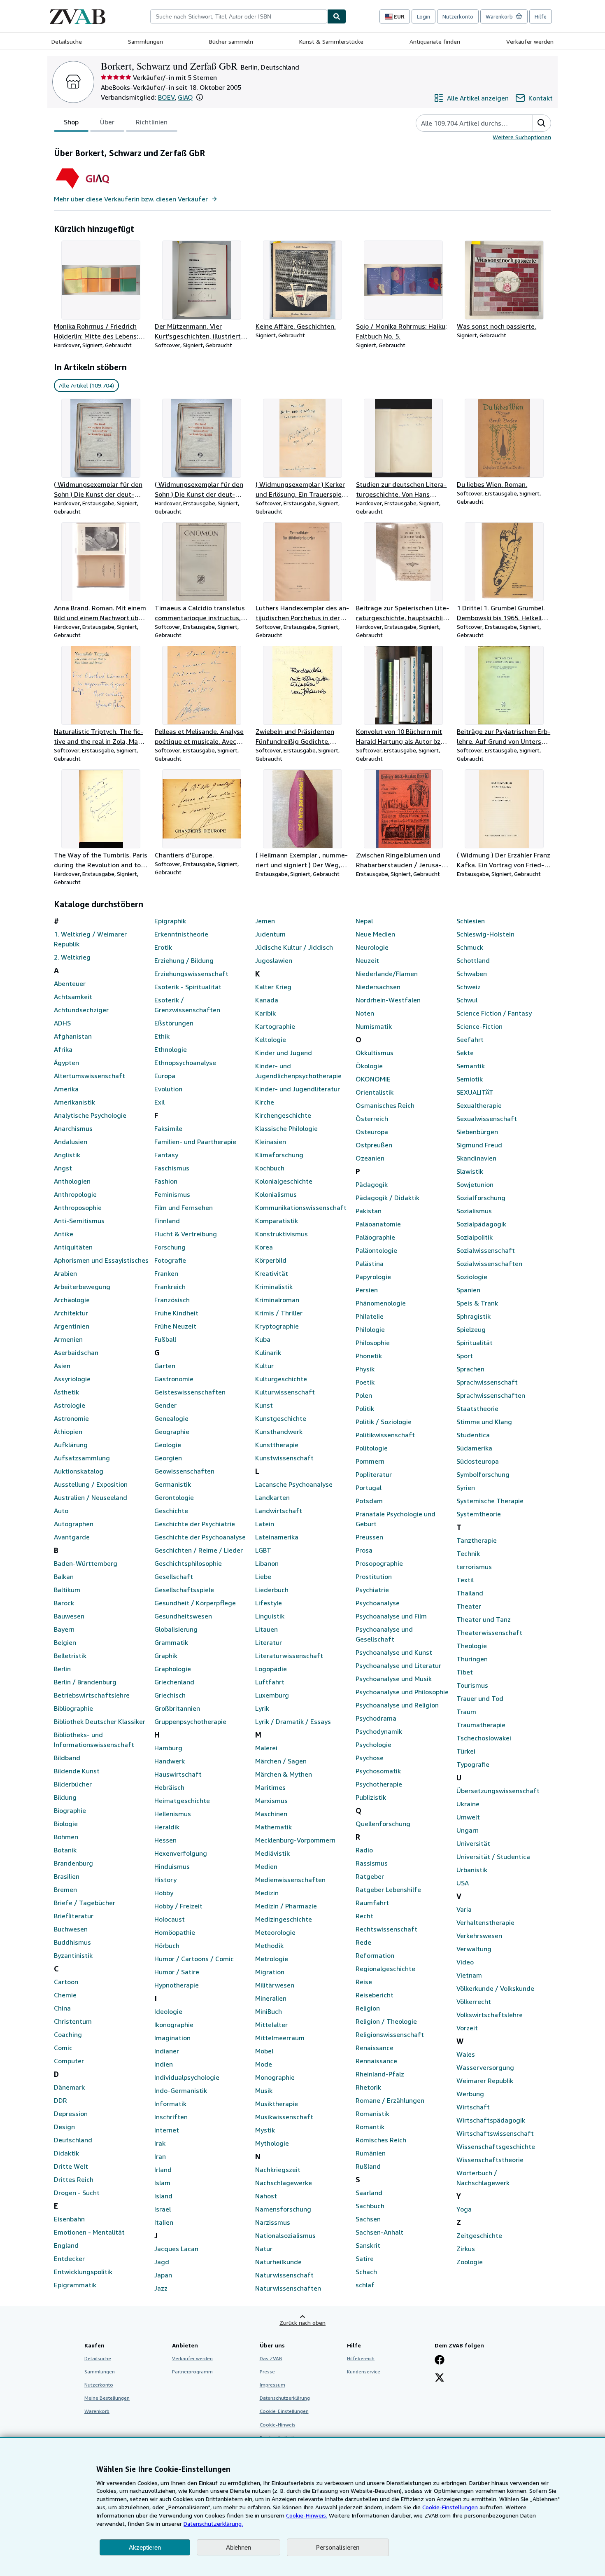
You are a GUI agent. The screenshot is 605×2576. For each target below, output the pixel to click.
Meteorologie (275, 1932)
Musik (264, 2090)
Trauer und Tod (480, 1698)
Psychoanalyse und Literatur (398, 1665)
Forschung (170, 1247)
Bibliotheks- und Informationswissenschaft (94, 1740)
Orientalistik (375, 1092)
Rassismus (372, 1863)
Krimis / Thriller (279, 1313)
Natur (264, 2249)
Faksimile (168, 1128)
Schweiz (469, 987)
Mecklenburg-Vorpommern (295, 1840)
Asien (62, 1366)
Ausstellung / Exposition (91, 1484)
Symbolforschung (483, 1474)
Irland (163, 2170)
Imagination (172, 2038)
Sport (465, 1356)
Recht (364, 1916)
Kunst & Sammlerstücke (331, 41)
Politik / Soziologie (384, 1422)
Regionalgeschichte (385, 1969)
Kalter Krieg (273, 987)
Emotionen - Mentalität (89, 2232)
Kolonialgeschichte (284, 1181)
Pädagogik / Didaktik (387, 1198)
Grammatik (171, 1642)
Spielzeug (471, 1329)
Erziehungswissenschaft (191, 974)
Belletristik (70, 1656)
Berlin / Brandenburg (85, 1682)
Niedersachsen (378, 987)
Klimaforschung (279, 1155)
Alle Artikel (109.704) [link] (86, 385)
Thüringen (472, 1659)
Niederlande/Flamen (387, 974)
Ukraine (468, 1804)
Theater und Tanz (484, 1619)
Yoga (464, 2209)
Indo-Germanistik (181, 2090)
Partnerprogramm (192, 2372)
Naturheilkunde (278, 2262)
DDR (60, 2100)
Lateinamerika (277, 1537)
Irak (160, 2143)
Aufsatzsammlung (82, 1458)
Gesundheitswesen (183, 1616)
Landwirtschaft (279, 1511)
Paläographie (375, 1237)
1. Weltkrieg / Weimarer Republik (90, 939)
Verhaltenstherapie (485, 1922)
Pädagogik (372, 1184)
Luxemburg (272, 1695)
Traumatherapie (481, 1725)
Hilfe (541, 16)
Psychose (370, 1758)
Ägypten (66, 1063)
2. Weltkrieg (72, 957)
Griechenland (174, 1682)
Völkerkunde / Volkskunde (495, 1988)
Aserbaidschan (76, 1352)
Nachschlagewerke (284, 2183)
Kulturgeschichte (281, 1379)
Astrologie (70, 1405)
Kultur (264, 1366)
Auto (61, 1511)
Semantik (471, 1066)
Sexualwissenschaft (487, 1119)
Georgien (168, 1458)
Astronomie (71, 1418)
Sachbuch (370, 2206)
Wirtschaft (473, 2107)
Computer (69, 2061)
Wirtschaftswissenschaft (495, 2133)
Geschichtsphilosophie (188, 1563)
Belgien (65, 1642)
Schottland (473, 960)
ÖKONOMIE (373, 1079)
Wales (466, 2054)
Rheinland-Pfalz (380, 2074)
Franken (166, 1273)
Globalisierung (176, 1629)
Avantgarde (72, 1537)
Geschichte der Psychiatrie (195, 1524)
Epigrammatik (75, 2285)
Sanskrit (368, 2245)
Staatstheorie (477, 1408)
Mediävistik (272, 1853)
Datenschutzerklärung (285, 2398)
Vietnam (469, 1975)
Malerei (266, 1748)
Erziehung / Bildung (184, 960)
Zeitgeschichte (479, 2235)
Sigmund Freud (479, 1145)
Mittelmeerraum (280, 2038)
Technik (468, 1553)
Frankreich (170, 1287)
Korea (264, 1247)
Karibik (265, 1013)
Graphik (166, 1656)
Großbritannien (177, 1708)
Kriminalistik (274, 1287)
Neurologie (372, 947)
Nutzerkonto (458, 16)
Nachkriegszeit (278, 2170)
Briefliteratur (74, 1916)
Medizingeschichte (284, 1919)
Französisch (172, 1300)
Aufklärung (71, 1445)
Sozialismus (474, 1211)
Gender (165, 1405)
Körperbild (271, 1260)
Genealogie (171, 1418)
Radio (364, 1850)
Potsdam (369, 1501)
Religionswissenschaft (390, 2034)
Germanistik (173, 1484)
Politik (365, 1408)
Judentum (270, 934)
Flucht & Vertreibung (186, 1234)
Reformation (375, 1955)
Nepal (364, 921)
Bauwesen (69, 1616)
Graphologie (173, 1669)
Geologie (168, 1445)
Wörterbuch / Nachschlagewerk (483, 2178)
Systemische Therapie (490, 1501)
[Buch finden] (337, 16)
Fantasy (166, 1155)
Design (64, 2127)
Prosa (364, 1550)
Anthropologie (75, 1194)
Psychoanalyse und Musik (394, 1679)
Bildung (65, 1797)
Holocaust (170, 1919)
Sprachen (470, 1369)
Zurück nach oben (302, 2323)
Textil (465, 1580)
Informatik (170, 2104)
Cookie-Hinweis (278, 2425)
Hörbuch (167, 1945)
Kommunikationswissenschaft (301, 1207)
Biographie (70, 1810)
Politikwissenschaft (385, 1435)
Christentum (73, 2021)
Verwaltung (474, 1949)
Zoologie (470, 2262)
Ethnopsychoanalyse (185, 1063)
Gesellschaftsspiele (184, 1590)
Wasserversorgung (485, 2067)
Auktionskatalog (79, 1471)
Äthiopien (68, 1432)
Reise (364, 1982)
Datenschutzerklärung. (213, 2523)
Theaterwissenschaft (489, 1632)
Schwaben (472, 974)
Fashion (166, 1181)
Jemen (265, 921)
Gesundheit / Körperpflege (195, 1603)
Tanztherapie (477, 1540)
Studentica (473, 1435)
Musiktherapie (277, 2104)
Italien (164, 2222)
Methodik (269, 1945)
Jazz (161, 2288)
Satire (365, 2258)
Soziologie (472, 1277)
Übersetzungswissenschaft (498, 1791)
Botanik (65, 1850)
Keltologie (271, 1039)
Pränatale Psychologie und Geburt (396, 1519)
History (165, 1880)
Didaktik (66, 2153)
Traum (466, 1712)
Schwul (467, 1000)
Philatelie (370, 1316)
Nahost (266, 2196)
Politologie (372, 1448)
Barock (64, 1603)
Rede (363, 1942)
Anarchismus (73, 1128)
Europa (165, 1076)
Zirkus (466, 2249)
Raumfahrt (372, 1903)
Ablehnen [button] (239, 2547)
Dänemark (69, 2087)
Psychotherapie (379, 1784)
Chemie (65, 1995)
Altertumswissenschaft (90, 1076)
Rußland (368, 2166)
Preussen (369, 1537)
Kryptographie (277, 1326)
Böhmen (66, 1837)
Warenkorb (97, 2411)
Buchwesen (71, 1929)
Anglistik (67, 1155)
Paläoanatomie (378, 1224)
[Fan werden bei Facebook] (440, 2361)
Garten (165, 1366)
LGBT (263, 1550)
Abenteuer (70, 983)
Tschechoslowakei (484, 1738)
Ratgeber (370, 1876)
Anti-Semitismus (79, 1221)
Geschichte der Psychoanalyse (200, 1537)
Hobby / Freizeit (178, 1906)
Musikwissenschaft (284, 2117)
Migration (270, 1972)
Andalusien (71, 1142)
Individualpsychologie (187, 2077)
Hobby (164, 1893)
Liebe (263, 1576)
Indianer (167, 2051)
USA (463, 1883)
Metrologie (272, 1959)
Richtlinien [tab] (152, 122)
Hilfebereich (361, 2358)
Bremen (65, 1889)
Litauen (266, 1629)
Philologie (370, 1329)
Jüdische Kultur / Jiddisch (294, 947)
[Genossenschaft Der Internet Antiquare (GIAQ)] (97, 189)
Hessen (165, 1840)
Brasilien (67, 1876)
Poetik (365, 1382)
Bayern (64, 1629)
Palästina (370, 1263)
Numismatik (374, 1026)
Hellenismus (173, 1814)
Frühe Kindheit (176, 1313)
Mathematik (273, 1827)
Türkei (466, 1751)
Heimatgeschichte (182, 1801)
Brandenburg (73, 1863)
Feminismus (172, 1194)
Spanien (468, 1290)
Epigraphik (170, 921)
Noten (365, 1013)
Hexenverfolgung (181, 1853)
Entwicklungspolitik (83, 2272)
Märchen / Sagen (281, 1761)
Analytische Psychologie (90, 1115)
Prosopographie (379, 1563)
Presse (267, 2372)
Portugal (369, 1488)
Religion (368, 2008)
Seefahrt (470, 1039)
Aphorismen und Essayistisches (101, 1260)
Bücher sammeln (231, 41)
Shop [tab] (71, 122)
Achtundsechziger (81, 1010)
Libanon (267, 1563)
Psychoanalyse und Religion (397, 1705)
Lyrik (262, 1708)
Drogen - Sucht (77, 2193)
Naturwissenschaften (288, 2288)
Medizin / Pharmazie (286, 1906)
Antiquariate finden (435, 41)
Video (465, 1962)
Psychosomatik (378, 1771)
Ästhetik (66, 1392)
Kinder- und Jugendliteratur (298, 1089)
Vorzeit (467, 2028)
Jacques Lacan (176, 2249)
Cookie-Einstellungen (450, 2507)
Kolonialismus (276, 1194)
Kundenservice (364, 2372)
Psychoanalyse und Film (391, 1616)
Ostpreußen (374, 1145)
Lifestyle (269, 1603)
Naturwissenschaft (284, 2275)
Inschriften (171, 2117)
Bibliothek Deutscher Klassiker (100, 1721)
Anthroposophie (78, 1207)
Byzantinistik (73, 1955)
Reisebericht (375, 1995)
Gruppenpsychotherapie (190, 1721)
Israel (163, 2209)
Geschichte (171, 1511)
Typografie (473, 1764)
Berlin (62, 1669)
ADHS (62, 1023)
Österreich (372, 1119)
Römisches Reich (381, 2140)
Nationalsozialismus (285, 2235)
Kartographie (275, 1026)
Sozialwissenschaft (486, 1250)
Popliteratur (374, 1474)
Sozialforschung (481, 1198)
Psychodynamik (379, 1731)
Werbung (470, 2094)
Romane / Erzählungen (390, 2100)
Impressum (272, 2385)
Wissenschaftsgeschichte (496, 2146)
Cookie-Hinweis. (307, 2515)
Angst (63, 1168)
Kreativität (272, 1273)
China (62, 2008)
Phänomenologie (381, 1303)
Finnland (167, 1221)
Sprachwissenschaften (491, 1395)
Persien (367, 1290)
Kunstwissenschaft (284, 1458)
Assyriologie (72, 1379)
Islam (162, 2183)
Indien (164, 2064)
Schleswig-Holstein (485, 934)
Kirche (265, 1102)
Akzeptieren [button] (145, 2547)
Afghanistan (73, 1036)
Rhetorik (368, 2087)
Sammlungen (145, 41)
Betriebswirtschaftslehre (92, 1695)
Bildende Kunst (77, 1771)
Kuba (263, 1339)
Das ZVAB (271, 2358)
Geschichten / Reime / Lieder (199, 1550)
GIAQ (185, 97)
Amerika (66, 1089)
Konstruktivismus (282, 1234)
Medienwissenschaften (290, 1880)
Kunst (264, 1405)
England (66, 2245)
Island (163, 2196)
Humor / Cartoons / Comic (194, 1959)
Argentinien (72, 1326)
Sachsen (368, 2219)
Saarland (369, 2193)
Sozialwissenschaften (489, 1263)
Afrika (63, 1049)
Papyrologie (373, 1277)
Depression (71, 2114)
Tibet (465, 1672)
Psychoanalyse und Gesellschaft (384, 1634)
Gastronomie (174, 1379)
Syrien (466, 1488)
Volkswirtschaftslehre (490, 2015)
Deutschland (73, 2140)
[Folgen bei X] (440, 2378)
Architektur (71, 1313)
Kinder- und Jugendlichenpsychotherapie (298, 1071)
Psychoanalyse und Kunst (394, 1652)
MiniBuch (269, 2011)
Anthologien (72, 1181)
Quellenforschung (383, 1824)
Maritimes (270, 1787)
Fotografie (170, 1260)
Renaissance (375, 2048)
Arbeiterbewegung (82, 1287)
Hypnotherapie (177, 1985)
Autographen (74, 1524)
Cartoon (66, 1982)
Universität (473, 1843)
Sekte (465, 1053)
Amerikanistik (74, 1102)
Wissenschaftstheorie (490, 2160)
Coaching (68, 2034)
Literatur (269, 1642)
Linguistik (270, 1616)
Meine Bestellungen (107, 2398)
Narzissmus (273, 2222)
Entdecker (69, 2258)
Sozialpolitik (475, 1237)
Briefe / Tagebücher (85, 1903)
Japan (163, 2275)
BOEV (166, 97)
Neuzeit (367, 960)
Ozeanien (370, 1158)
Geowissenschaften (184, 1471)
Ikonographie (174, 2025)
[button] (200, 97)
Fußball (165, 1339)
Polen (364, 1395)
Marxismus (271, 1801)
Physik (365, 1369)
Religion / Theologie (386, 2021)
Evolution (168, 1089)
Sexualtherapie (479, 1105)
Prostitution (374, 1576)
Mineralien (271, 1998)
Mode (264, 2064)
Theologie (472, 1646)
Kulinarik (268, 1352)
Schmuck (470, 947)
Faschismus (172, 1168)
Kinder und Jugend (284, 1053)
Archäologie (72, 1300)
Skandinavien (476, 1158)
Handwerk (170, 1761)
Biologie (66, 1824)
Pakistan (369, 1211)
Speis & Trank (477, 1303)
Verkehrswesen (479, 1936)
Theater (469, 1606)
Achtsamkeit (73, 997)
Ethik (162, 1036)
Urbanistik (472, 1870)
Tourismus (472, 1685)
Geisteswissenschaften (190, 1392)
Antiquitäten (73, 1247)
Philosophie (373, 1343)
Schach (366, 2272)
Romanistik (372, 2114)
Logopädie (271, 1669)
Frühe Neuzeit (175, 1326)
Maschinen (271, 1814)
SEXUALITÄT (475, 1092)
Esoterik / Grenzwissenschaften (187, 1005)
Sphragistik (474, 1316)
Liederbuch (272, 1590)
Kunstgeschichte (281, 1418)
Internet (167, 2130)
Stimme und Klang (484, 1422)
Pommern (370, 1461)
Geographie (172, 1432)
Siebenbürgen (477, 1132)
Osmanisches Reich (385, 1105)
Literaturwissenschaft (289, 1656)
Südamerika (474, 1448)
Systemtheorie (479, 1514)
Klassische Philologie (286, 1128)
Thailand (470, 1593)
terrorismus (474, 1567)
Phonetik (369, 1356)
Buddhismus (72, 1942)
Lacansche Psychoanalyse (294, 1484)
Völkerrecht (474, 2001)
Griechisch (170, 1695)
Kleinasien (271, 1142)
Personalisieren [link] (338, 2547)
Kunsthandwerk (279, 1432)
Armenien (68, 1339)
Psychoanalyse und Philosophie (402, 1692)
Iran (160, 2156)
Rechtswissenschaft (386, 1929)
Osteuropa (372, 1132)
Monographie (275, 2077)
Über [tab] (107, 122)
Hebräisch (169, 1787)
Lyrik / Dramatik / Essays (293, 1721)
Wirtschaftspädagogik (491, 2120)
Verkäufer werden (530, 41)
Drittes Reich (74, 2179)
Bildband (67, 1758)
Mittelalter (271, 2025)
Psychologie (373, 1745)
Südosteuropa (478, 1461)
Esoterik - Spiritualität (188, 987)
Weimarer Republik (485, 2081)
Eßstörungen (174, 1023)
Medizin (267, 1893)
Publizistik (371, 1797)
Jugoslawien (274, 960)
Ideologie (168, 2011)
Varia (464, 1909)
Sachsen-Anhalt (379, 2232)
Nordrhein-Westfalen (388, 1000)
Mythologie (272, 2143)
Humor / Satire (177, 1972)
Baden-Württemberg (86, 1563)
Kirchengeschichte (283, 1115)
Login (423, 16)
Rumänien (371, 2153)
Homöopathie (175, 1932)
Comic (63, 2048)
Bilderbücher (73, 1784)
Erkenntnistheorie (181, 934)
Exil (159, 1102)
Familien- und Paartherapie (195, 1142)
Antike (64, 1234)
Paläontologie (376, 1250)
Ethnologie (171, 1049)
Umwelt (468, 1817)
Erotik (163, 947)
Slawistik (470, 1171)
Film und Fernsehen (184, 1207)
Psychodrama (376, 1718)
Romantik (370, 2127)
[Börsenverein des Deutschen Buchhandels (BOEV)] (67, 189)
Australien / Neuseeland (91, 1497)
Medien (266, 1866)
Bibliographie (73, 1708)
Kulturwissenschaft (285, 1392)
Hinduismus (172, 1866)
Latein (265, 1524)
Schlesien (471, 921)
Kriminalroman (277, 1300)
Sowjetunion (475, 1184)
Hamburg (168, 1748)
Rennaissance (376, 2061)
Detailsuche (67, 41)
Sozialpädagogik (481, 1224)
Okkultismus (375, 1053)
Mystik (265, 2130)
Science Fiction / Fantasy (494, 1013)
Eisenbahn (69, 2219)
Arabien (65, 1273)
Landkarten (272, 1497)
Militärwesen (275, 1985)
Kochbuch (270, 1168)
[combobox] (239, 16)
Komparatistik (277, 1221)
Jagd (162, 2262)
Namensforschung (283, 2209)
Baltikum (67, 1590)
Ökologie (369, 1066)
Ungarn (468, 1830)
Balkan (64, 1576)
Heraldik (167, 1827)
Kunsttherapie (277, 1445)
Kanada (267, 1000)
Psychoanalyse (378, 1603)
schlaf (365, 2285)
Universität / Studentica (493, 1857)
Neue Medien (375, 934)
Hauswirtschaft (178, 1774)
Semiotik (470, 1079)
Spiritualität (475, 1343)
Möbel (264, 2051)
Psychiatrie (372, 1590)
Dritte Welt (71, 2166)
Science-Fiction (479, 1026)
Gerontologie (174, 1497)
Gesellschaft (174, 1576)
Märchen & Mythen (284, 1774)
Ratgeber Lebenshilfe (388, 1889)
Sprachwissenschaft (487, 1382)
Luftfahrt (270, 1682)
